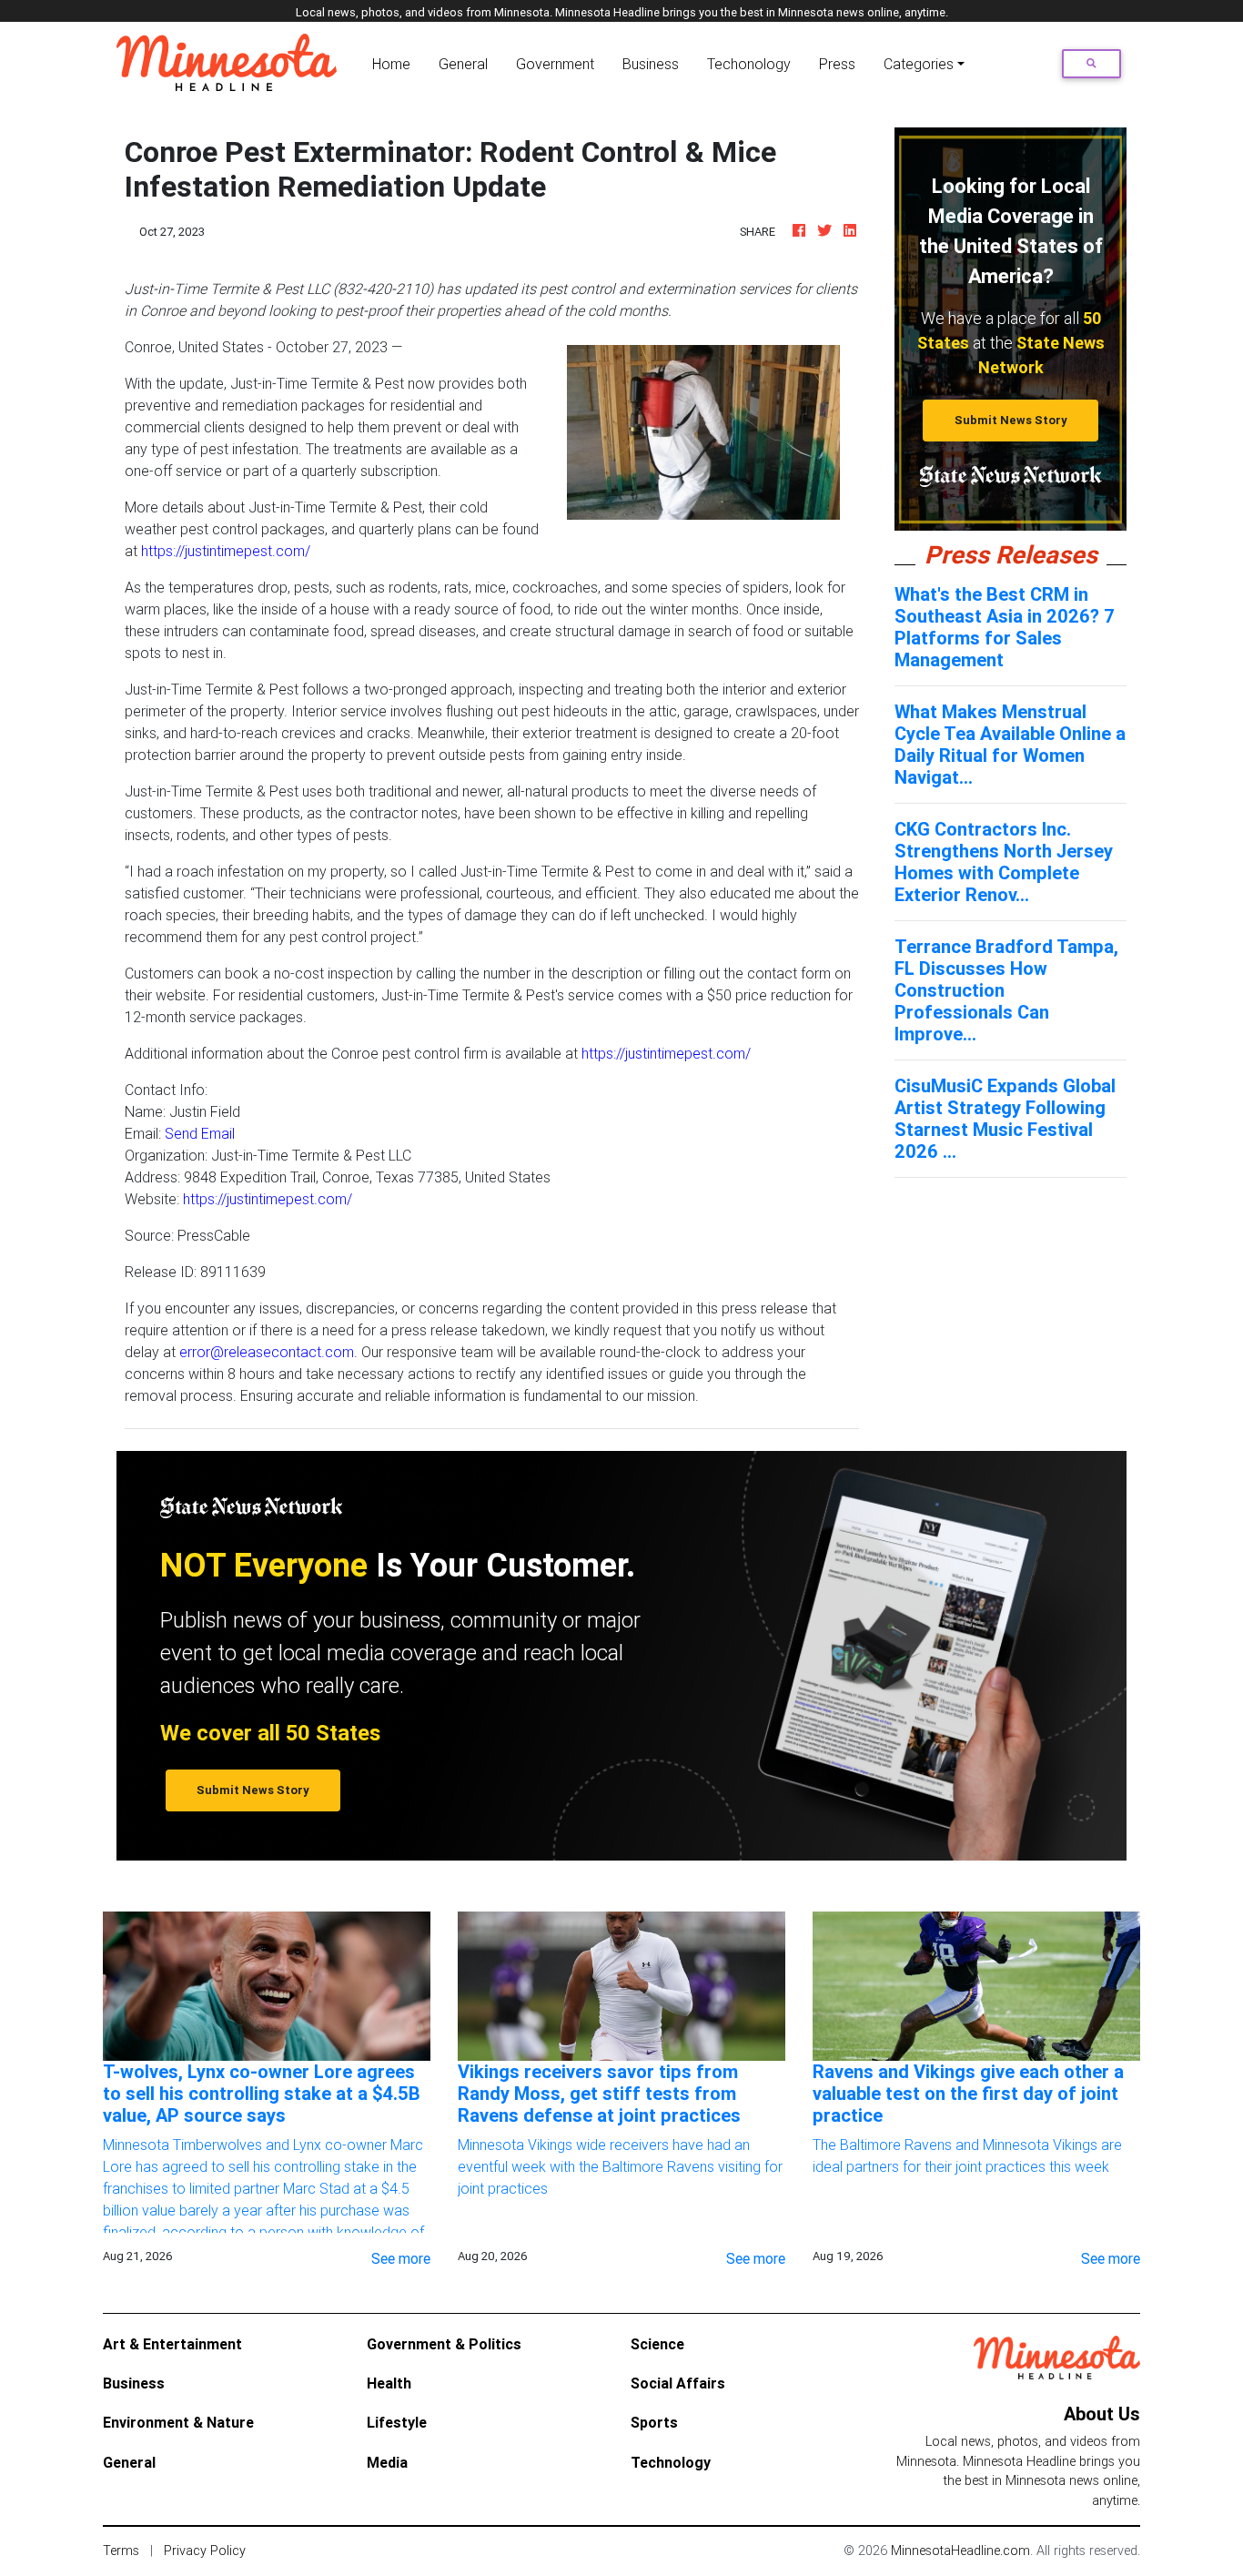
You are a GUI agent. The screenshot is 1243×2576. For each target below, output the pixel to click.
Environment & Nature (178, 2422)
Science (657, 2344)
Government (555, 64)
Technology (671, 2462)
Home (395, 63)
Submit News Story (1011, 420)
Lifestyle (397, 2422)
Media (387, 2462)
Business (651, 64)
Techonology (749, 64)
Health (389, 2383)
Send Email (200, 1133)
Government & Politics (444, 2344)
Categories (919, 64)
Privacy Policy (205, 2551)
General (463, 64)
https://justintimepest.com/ (226, 551)
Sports (654, 2422)
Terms (121, 2551)
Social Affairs (678, 2383)
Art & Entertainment (172, 2344)
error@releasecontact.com (267, 1352)
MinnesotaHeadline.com (960, 2551)
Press (837, 64)
